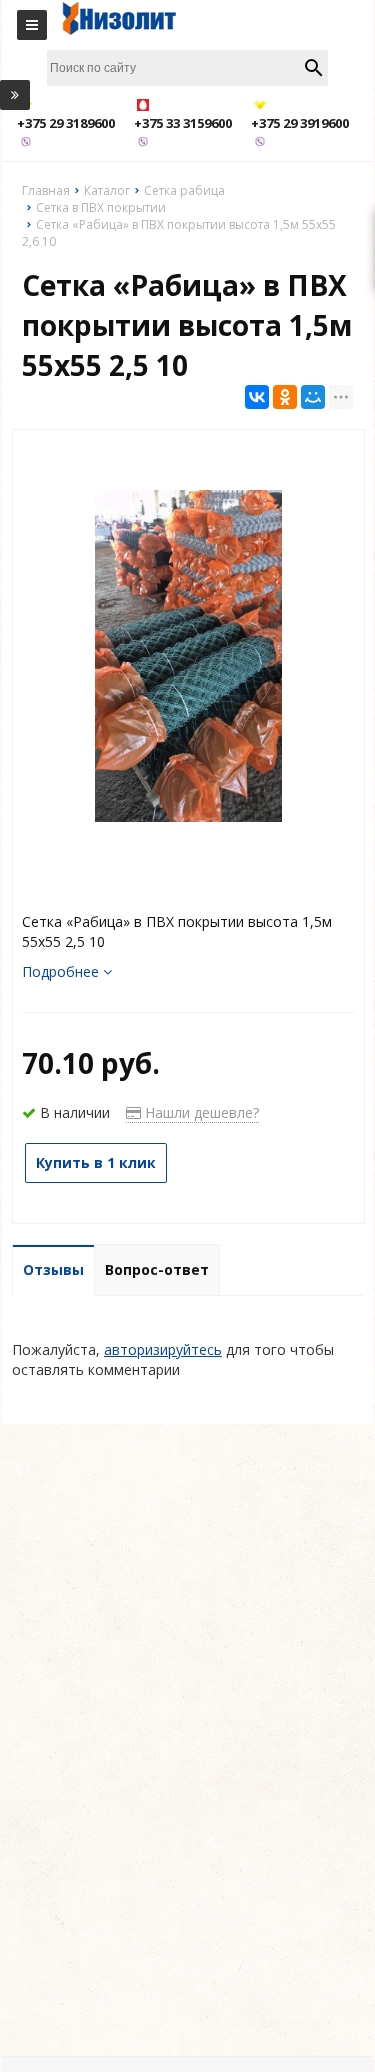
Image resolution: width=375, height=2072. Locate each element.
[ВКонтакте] (257, 397)
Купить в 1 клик (96, 1162)
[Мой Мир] (313, 397)
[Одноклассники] (285, 397)
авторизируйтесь (163, 1349)
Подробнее (62, 971)
